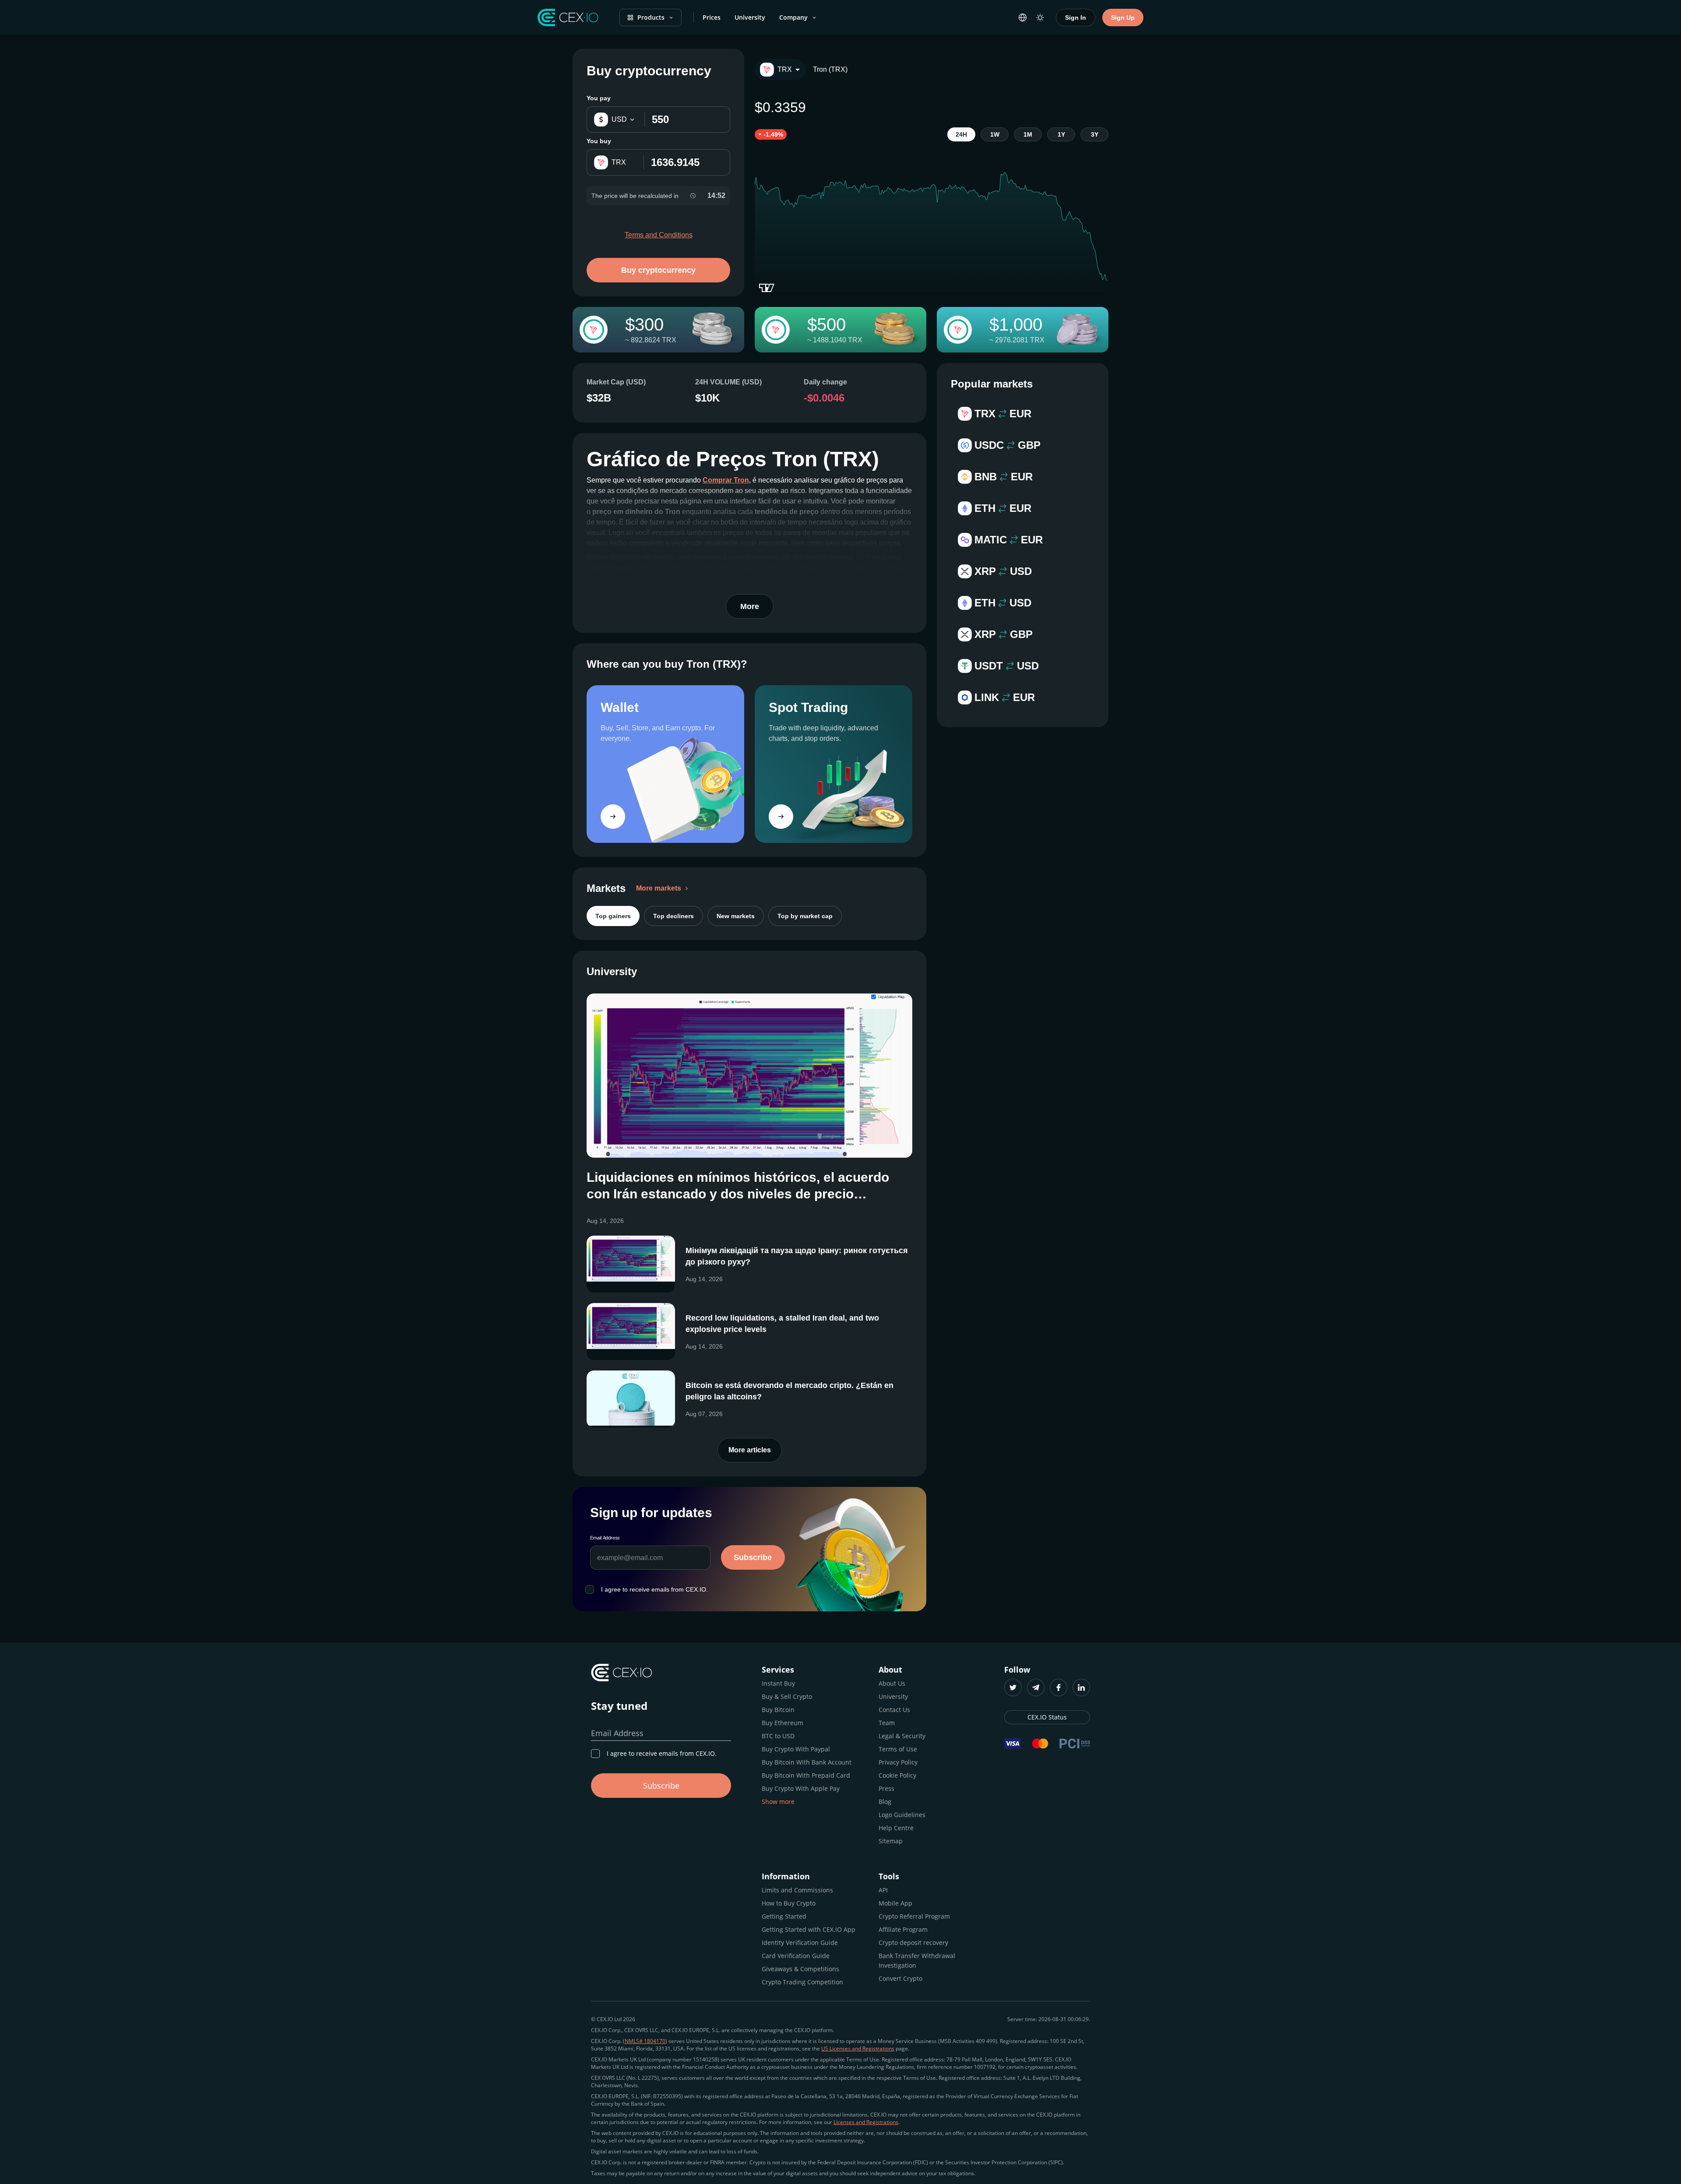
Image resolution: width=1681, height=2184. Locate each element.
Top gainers (613, 916)
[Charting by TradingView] (767, 288)
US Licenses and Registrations (858, 2048)
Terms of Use (898, 1749)
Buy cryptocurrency (658, 270)
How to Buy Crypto (789, 1903)
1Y (1061, 134)
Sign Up (1123, 18)
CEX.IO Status (1047, 1717)
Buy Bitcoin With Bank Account (807, 1762)
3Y (1095, 134)
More (750, 606)
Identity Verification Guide (800, 1943)
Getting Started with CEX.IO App (809, 1929)
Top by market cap (805, 916)
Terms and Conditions (659, 235)
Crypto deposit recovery (913, 1943)
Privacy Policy (898, 1762)
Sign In (1076, 18)
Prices (712, 17)
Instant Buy (778, 1683)
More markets (659, 888)
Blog (885, 1802)
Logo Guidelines (902, 1815)
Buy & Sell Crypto (787, 1696)
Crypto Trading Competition (802, 1982)
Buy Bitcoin (778, 1710)
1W (995, 134)
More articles (750, 1450)
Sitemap (891, 1841)
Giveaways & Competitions (800, 1969)
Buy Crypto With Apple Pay (801, 1788)
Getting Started (784, 1916)
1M (1028, 134)
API (883, 1890)
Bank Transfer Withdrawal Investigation (917, 1960)
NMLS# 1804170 (645, 2041)
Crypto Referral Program (914, 1916)
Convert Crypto (900, 1978)
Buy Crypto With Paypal (796, 1749)
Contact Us (894, 1710)
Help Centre (896, 1828)
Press (886, 1788)
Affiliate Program (903, 1929)
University (750, 17)
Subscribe (753, 1557)
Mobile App (895, 1903)
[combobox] (780, 70)
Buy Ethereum (782, 1723)
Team (887, 1723)
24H (961, 134)
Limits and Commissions (797, 1890)
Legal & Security (902, 1736)
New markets (736, 916)
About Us (892, 1683)
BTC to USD (778, 1736)
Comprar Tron (726, 480)
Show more (778, 1802)
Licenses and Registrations (866, 2122)
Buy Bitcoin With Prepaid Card (806, 1775)
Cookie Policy (897, 1775)
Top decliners (673, 916)
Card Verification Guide (796, 1956)
